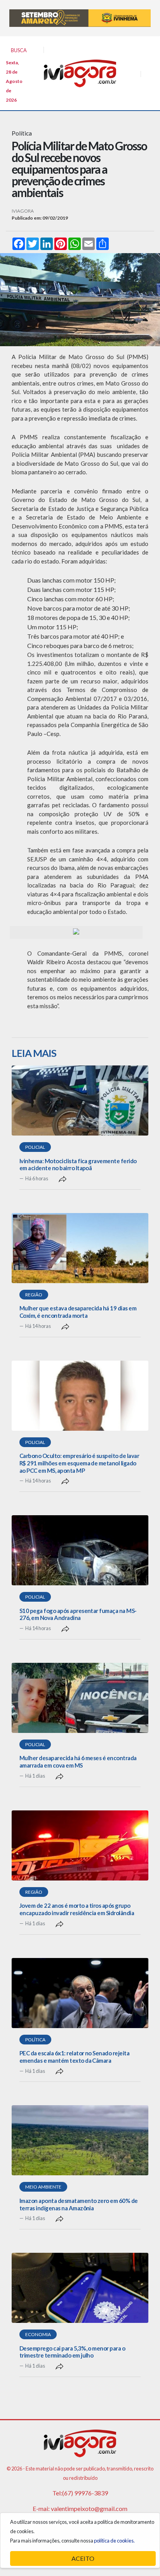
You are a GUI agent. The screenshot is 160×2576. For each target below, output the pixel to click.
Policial (35, 1147)
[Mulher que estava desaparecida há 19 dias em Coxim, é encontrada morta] (80, 1248)
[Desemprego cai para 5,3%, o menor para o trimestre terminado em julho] (80, 2288)
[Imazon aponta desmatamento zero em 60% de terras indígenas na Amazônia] (80, 2140)
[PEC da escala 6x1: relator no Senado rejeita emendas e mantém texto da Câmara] (80, 1993)
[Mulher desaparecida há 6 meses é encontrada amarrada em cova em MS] (80, 1698)
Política (35, 2040)
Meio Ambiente (43, 2187)
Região (34, 1295)
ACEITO (83, 2558)
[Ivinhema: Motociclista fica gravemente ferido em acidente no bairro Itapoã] (80, 1100)
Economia (38, 2334)
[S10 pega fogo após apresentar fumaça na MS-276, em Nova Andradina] (80, 1550)
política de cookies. (114, 2541)
